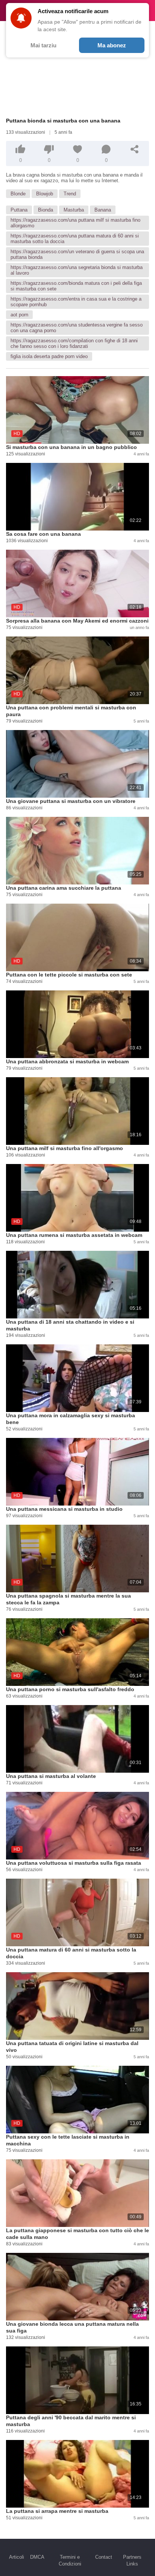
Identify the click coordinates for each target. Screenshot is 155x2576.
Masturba (74, 210)
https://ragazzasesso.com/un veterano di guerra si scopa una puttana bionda (77, 254)
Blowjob (45, 194)
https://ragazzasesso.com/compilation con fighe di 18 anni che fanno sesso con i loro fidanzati (74, 343)
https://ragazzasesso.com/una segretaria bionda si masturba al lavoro (77, 270)
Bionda (46, 210)
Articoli (17, 2557)
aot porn (19, 315)
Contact (104, 2557)
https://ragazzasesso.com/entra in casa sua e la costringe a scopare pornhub (76, 302)
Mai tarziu (43, 45)
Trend (70, 194)
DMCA (37, 2557)
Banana (103, 210)
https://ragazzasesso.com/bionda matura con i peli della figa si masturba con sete (76, 286)
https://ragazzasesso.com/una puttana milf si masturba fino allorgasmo (75, 223)
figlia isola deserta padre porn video (49, 356)
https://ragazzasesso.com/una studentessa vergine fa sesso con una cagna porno (77, 328)
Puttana (19, 210)
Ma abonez (112, 45)
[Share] (135, 149)
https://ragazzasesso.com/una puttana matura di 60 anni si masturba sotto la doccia (75, 239)
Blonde (18, 194)
